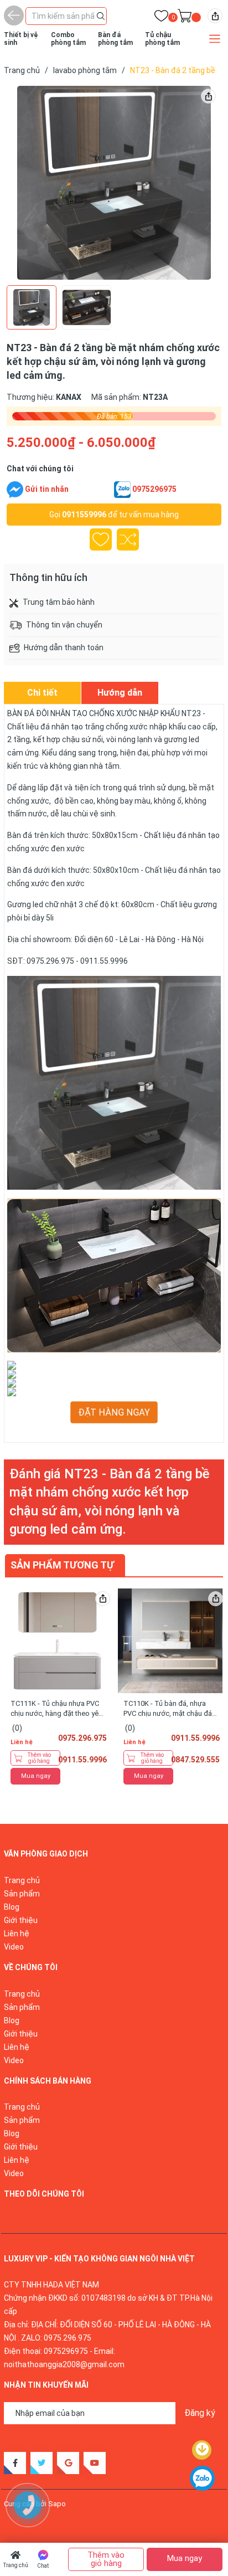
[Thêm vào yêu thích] (101, 539)
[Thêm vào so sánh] (128, 539)
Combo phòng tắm (68, 39)
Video (14, 1947)
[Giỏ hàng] (185, 18)
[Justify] (101, 15)
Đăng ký (200, 2413)
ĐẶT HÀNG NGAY (114, 1412)
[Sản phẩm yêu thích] (161, 18)
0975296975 (154, 489)
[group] (114, 183)
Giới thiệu (21, 1920)
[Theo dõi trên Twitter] (42, 2463)
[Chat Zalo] (122, 490)
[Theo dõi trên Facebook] (15, 2463)
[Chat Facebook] (15, 490)
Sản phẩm (22, 1894)
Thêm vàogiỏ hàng (39, 1758)
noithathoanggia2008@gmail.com (64, 2364)
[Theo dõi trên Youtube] (95, 2463)
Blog (12, 1907)
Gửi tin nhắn (47, 489)
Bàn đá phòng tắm (115, 39)
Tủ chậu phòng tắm (162, 39)
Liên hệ (17, 1934)
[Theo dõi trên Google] (68, 2463)
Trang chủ (16, 2565)
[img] (215, 16)
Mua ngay (36, 1776)
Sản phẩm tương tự (62, 1565)
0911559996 (84, 515)
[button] (198, 183)
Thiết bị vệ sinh (21, 39)
